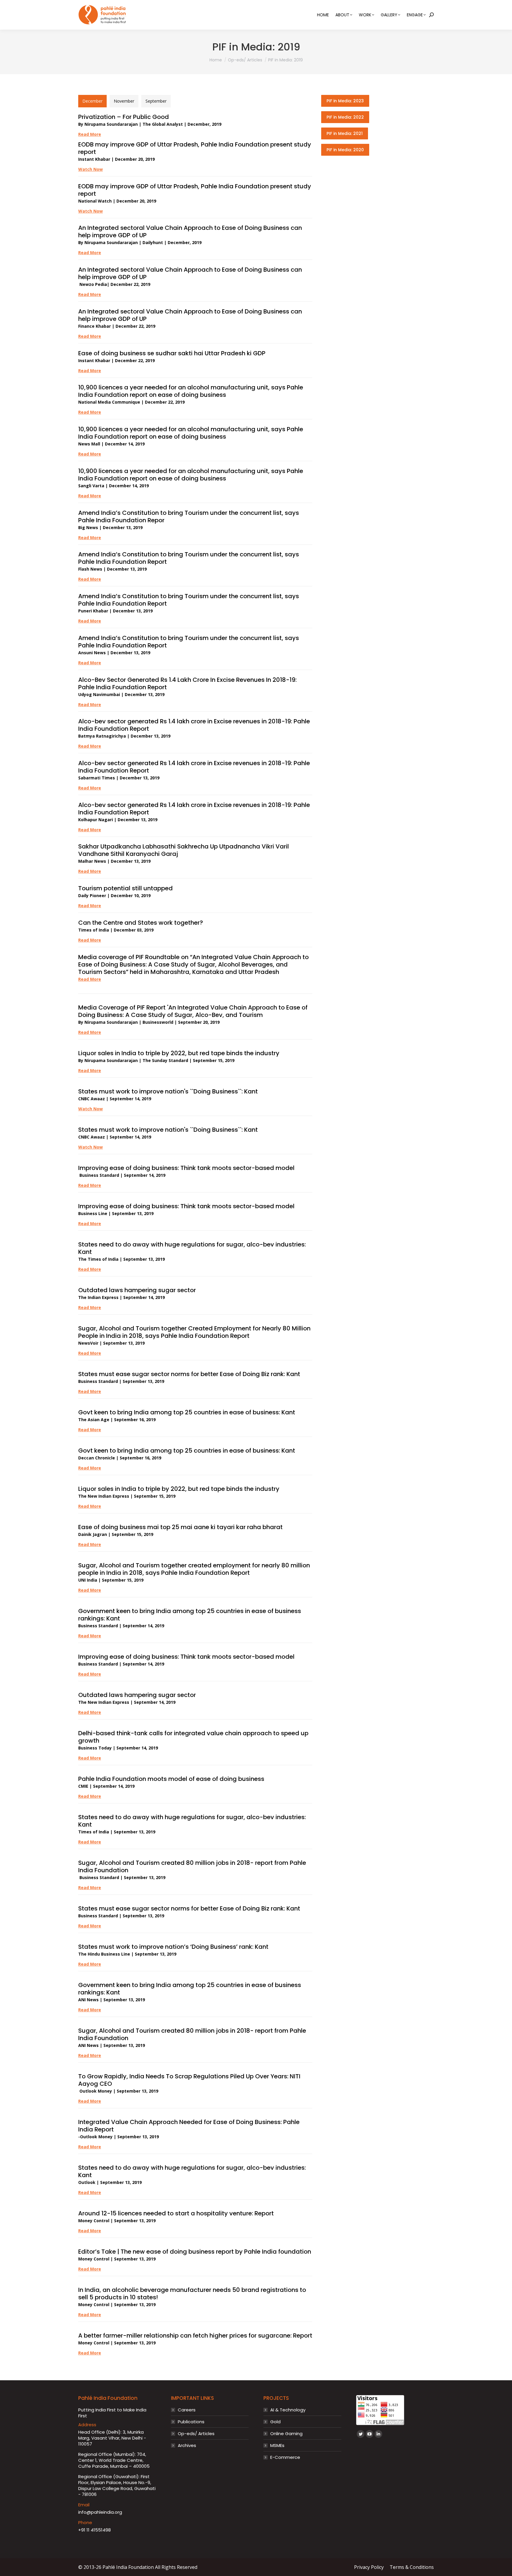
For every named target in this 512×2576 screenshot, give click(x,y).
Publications (191, 2422)
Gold (275, 2422)
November (124, 101)
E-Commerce (285, 2457)
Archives (187, 2446)
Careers (187, 2410)
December (92, 101)
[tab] (92, 101)
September (156, 101)
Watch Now (91, 1109)
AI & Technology (288, 2410)
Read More (90, 134)
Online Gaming (286, 2434)
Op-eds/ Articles (196, 2434)
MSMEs (277, 2446)
